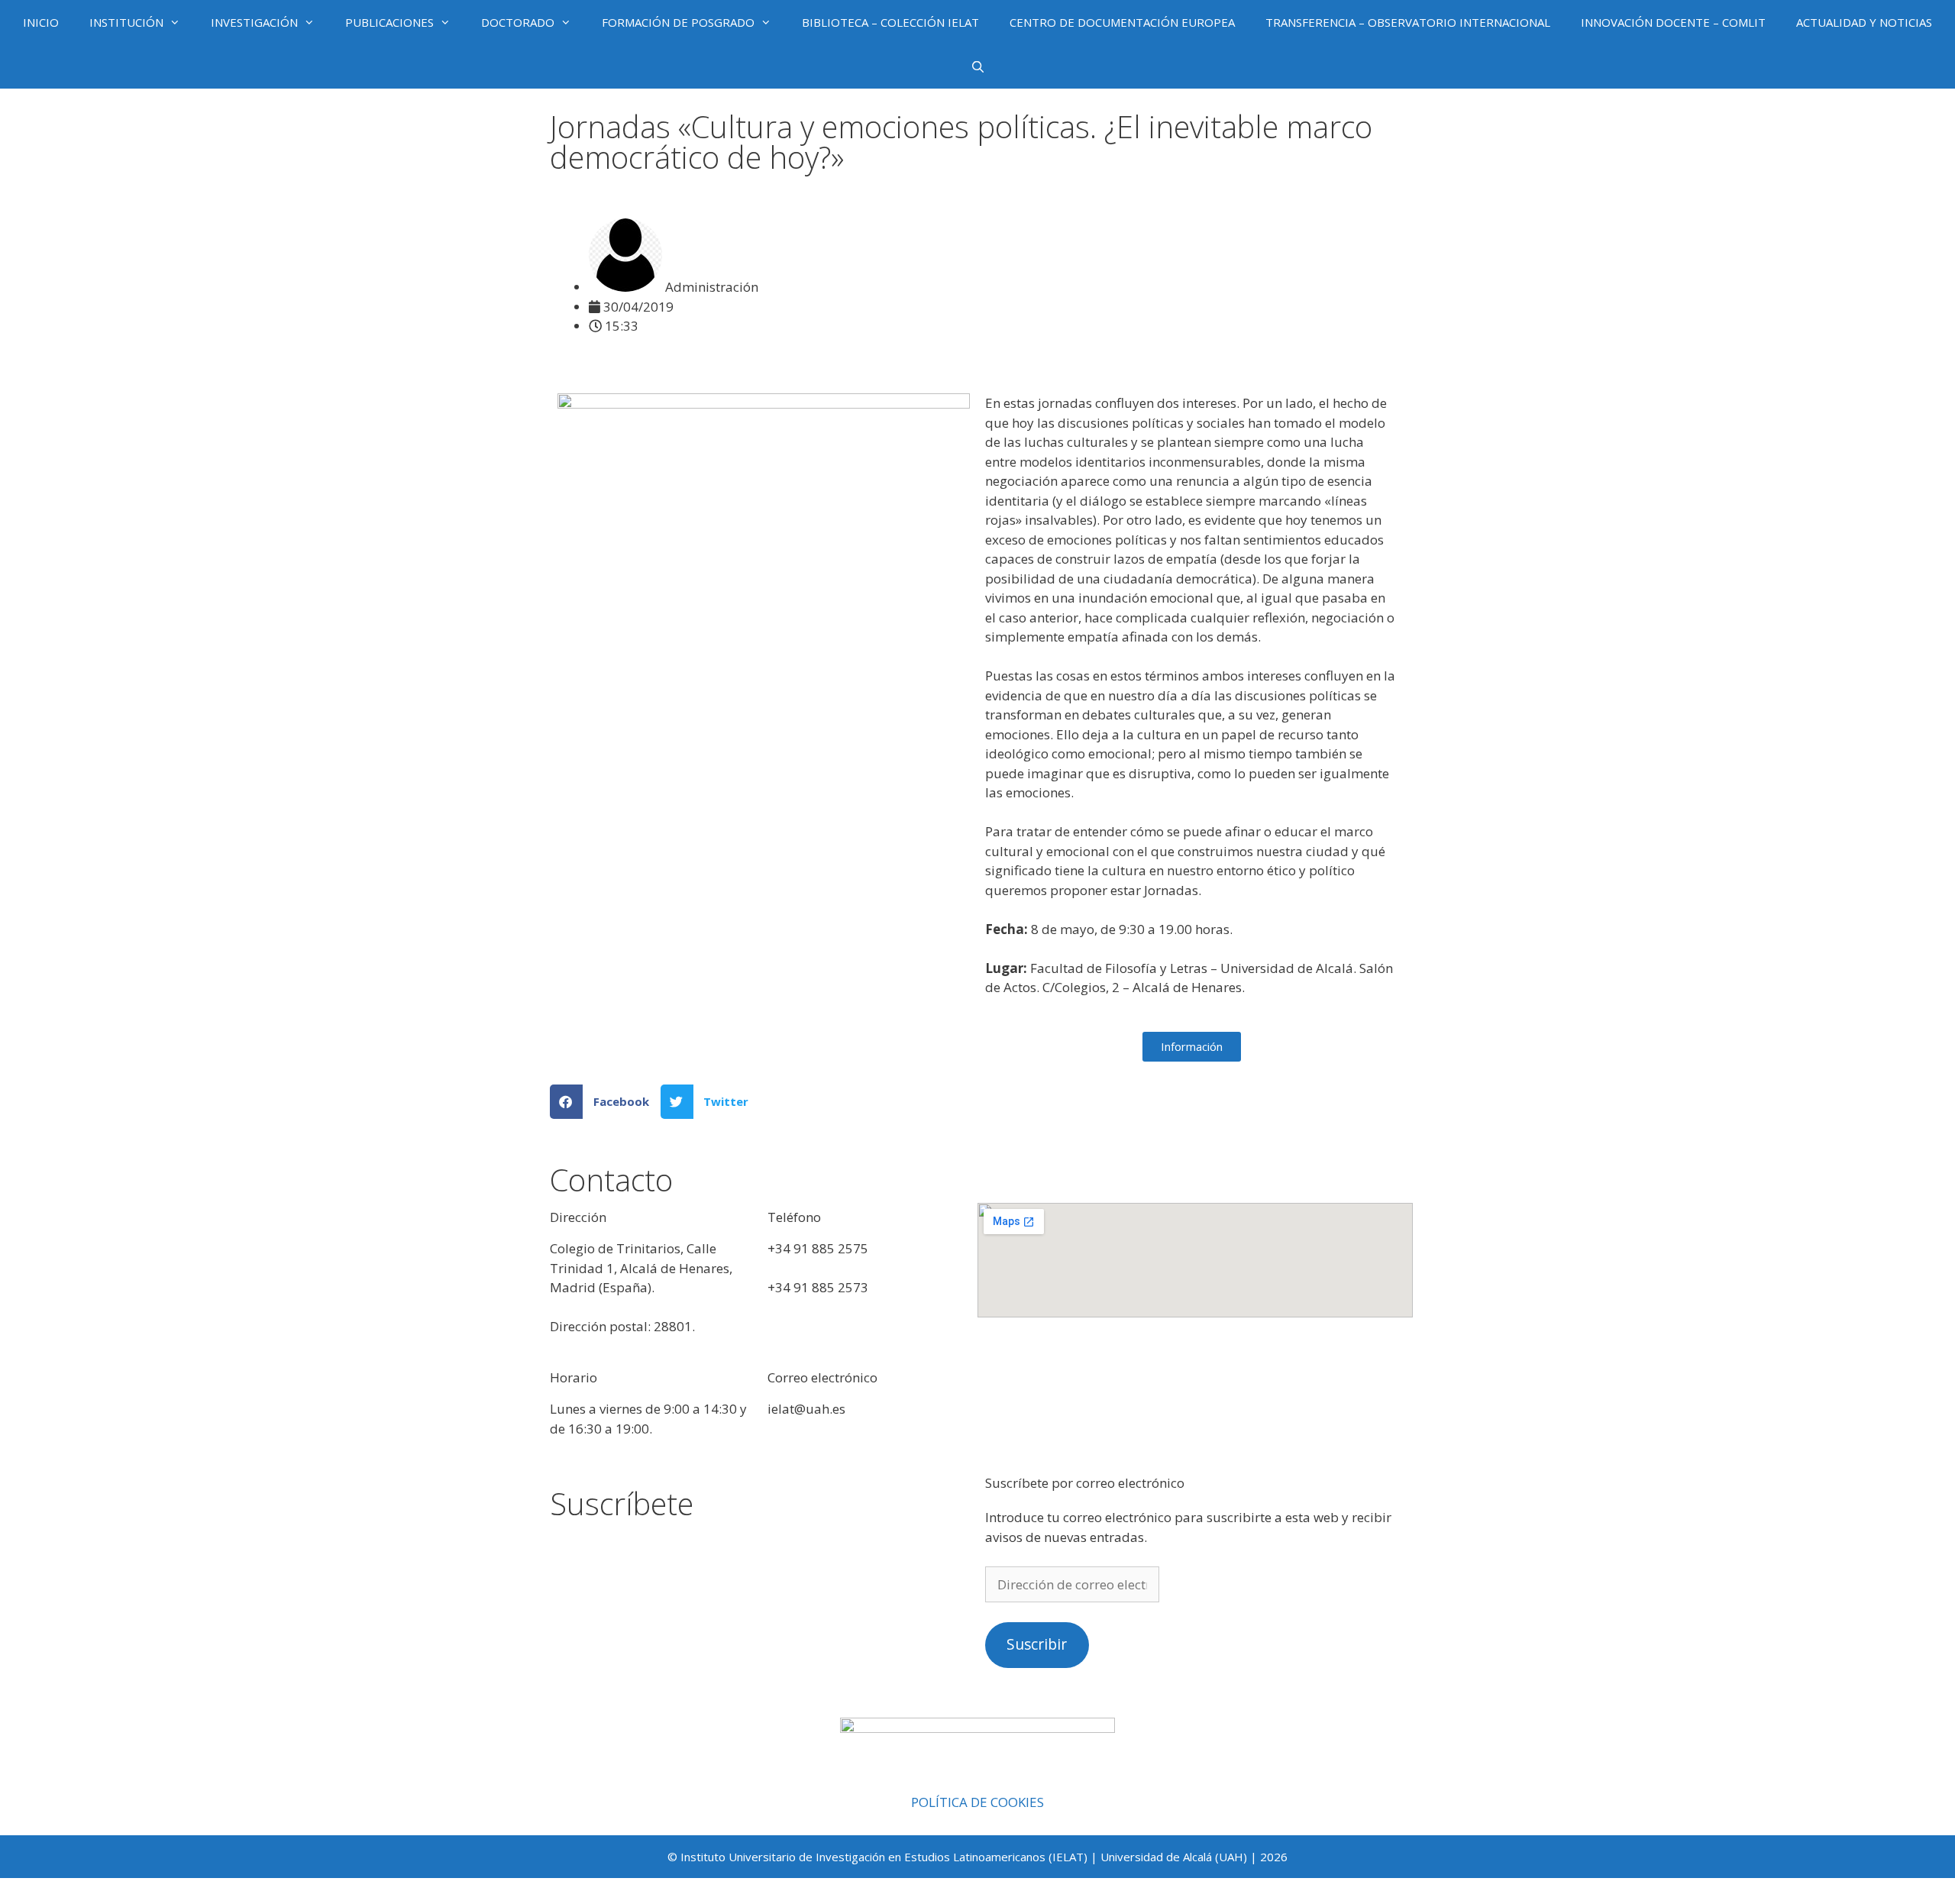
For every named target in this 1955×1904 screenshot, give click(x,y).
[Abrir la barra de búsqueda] (977, 66)
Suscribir (1037, 1644)
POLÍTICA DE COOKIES (977, 1802)
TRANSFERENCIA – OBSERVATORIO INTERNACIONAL (1408, 22)
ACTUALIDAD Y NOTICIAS (1864, 22)
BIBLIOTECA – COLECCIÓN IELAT (890, 22)
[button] (605, 1102)
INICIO (41, 22)
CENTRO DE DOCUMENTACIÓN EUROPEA (1122, 22)
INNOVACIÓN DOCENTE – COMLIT (1673, 22)
